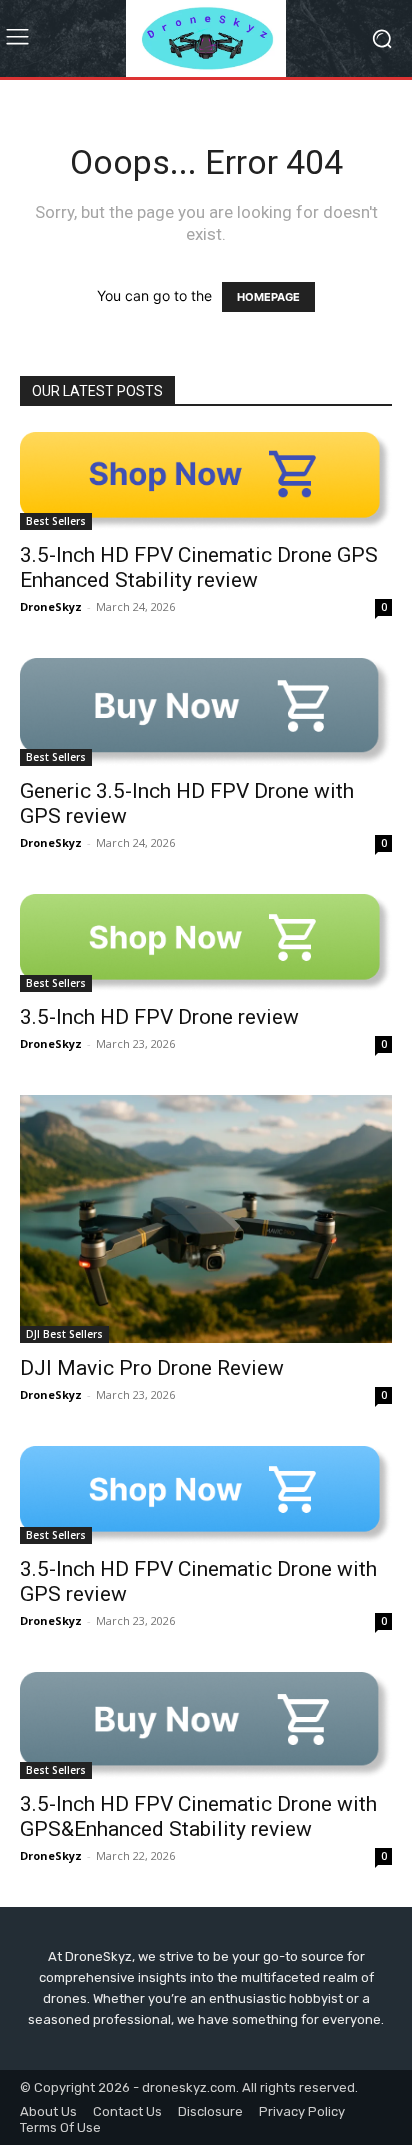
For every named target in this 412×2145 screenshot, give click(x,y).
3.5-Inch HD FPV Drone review (159, 1017)
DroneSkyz (51, 606)
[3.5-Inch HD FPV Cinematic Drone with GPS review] (206, 1495)
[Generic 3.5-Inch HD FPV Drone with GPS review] (206, 712)
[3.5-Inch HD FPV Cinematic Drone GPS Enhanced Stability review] (206, 481)
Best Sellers (56, 521)
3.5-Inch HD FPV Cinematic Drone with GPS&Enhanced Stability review (198, 1816)
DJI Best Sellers (64, 1334)
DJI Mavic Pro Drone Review (152, 1368)
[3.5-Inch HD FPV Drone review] (206, 943)
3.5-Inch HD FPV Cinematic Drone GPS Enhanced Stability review (199, 567)
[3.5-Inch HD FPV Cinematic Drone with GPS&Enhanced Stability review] (206, 1726)
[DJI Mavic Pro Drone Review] (206, 1219)
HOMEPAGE (268, 297)
